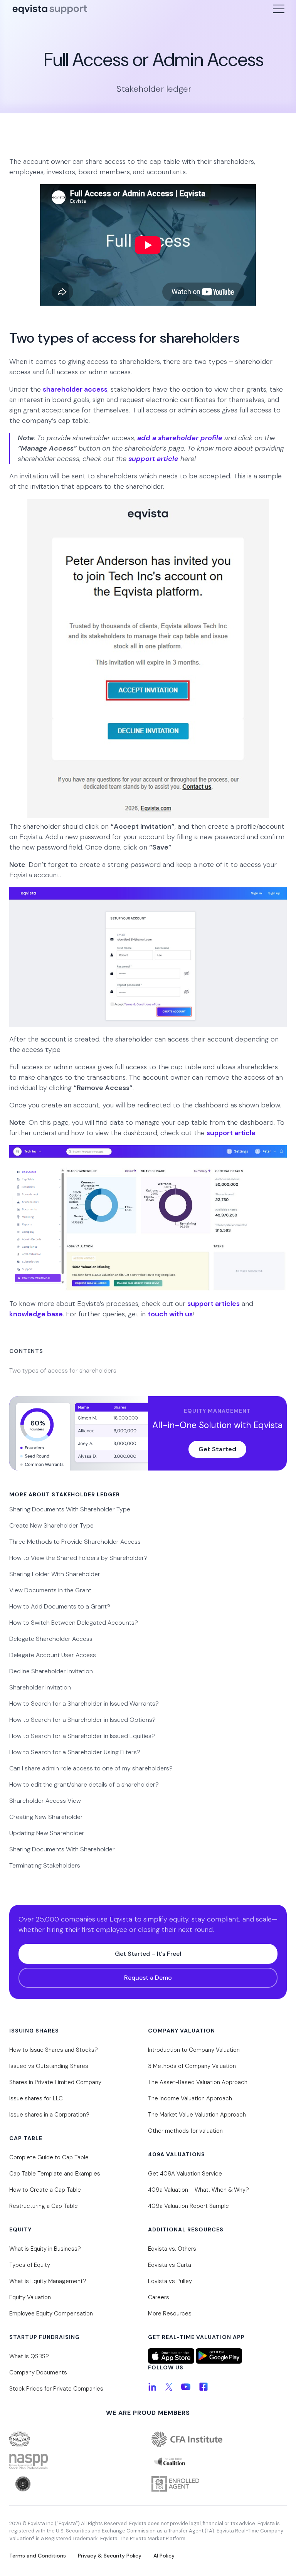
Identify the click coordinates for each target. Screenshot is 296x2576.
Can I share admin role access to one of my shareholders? (91, 1768)
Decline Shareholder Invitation (51, 1671)
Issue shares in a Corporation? (49, 2115)
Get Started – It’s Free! (148, 1954)
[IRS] (219, 2484)
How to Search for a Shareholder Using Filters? (75, 1752)
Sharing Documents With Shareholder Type (70, 1509)
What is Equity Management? (48, 2281)
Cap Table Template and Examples (55, 2174)
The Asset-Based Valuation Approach (198, 2082)
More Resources (170, 2314)
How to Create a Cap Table (45, 2190)
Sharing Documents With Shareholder (62, 1849)
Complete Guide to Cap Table (49, 2157)
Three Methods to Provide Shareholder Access (75, 1542)
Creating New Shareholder (46, 1817)
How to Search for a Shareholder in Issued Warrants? (84, 1704)
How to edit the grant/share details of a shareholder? (84, 1784)
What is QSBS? (29, 2356)
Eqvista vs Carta (170, 2265)
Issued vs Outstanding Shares (49, 2066)
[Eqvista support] (50, 11)
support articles (214, 1304)
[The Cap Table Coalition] (219, 2462)
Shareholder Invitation (40, 1687)
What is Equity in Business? (45, 2249)
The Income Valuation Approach (190, 2098)
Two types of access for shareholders (63, 1370)
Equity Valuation (30, 2297)
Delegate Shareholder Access (51, 1639)
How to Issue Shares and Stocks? (54, 2050)
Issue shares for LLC (36, 2098)
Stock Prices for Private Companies (56, 2389)
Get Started (217, 1449)
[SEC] (77, 2484)
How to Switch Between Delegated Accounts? (74, 1623)
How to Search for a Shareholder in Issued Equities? (82, 1736)
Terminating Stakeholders (45, 1865)
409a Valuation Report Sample (188, 2206)
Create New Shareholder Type (51, 1525)
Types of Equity (30, 2265)
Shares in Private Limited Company (55, 2082)
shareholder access (75, 389)
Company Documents (38, 2372)
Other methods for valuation (185, 2131)
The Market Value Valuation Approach (197, 2115)
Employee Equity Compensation (51, 2314)
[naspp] (77, 2462)
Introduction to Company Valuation (194, 2050)
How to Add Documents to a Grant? (60, 1606)
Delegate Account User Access (53, 1655)
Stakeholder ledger (154, 89)
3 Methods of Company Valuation (192, 2066)
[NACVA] (77, 2439)
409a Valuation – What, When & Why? (198, 2190)
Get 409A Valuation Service (185, 2174)
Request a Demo (148, 1978)
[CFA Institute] (219, 2439)
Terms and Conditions (38, 2556)
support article (153, 459)
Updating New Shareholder (47, 1833)
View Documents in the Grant (50, 1590)
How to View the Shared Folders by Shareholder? (78, 1558)
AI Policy (164, 2556)
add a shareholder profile (180, 438)
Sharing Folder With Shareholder (55, 1574)
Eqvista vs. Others (172, 2249)
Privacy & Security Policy (110, 2556)
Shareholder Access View (45, 1801)
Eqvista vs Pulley (170, 2281)
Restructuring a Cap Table (44, 2206)
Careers (159, 2297)
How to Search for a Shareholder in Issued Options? (82, 1720)
